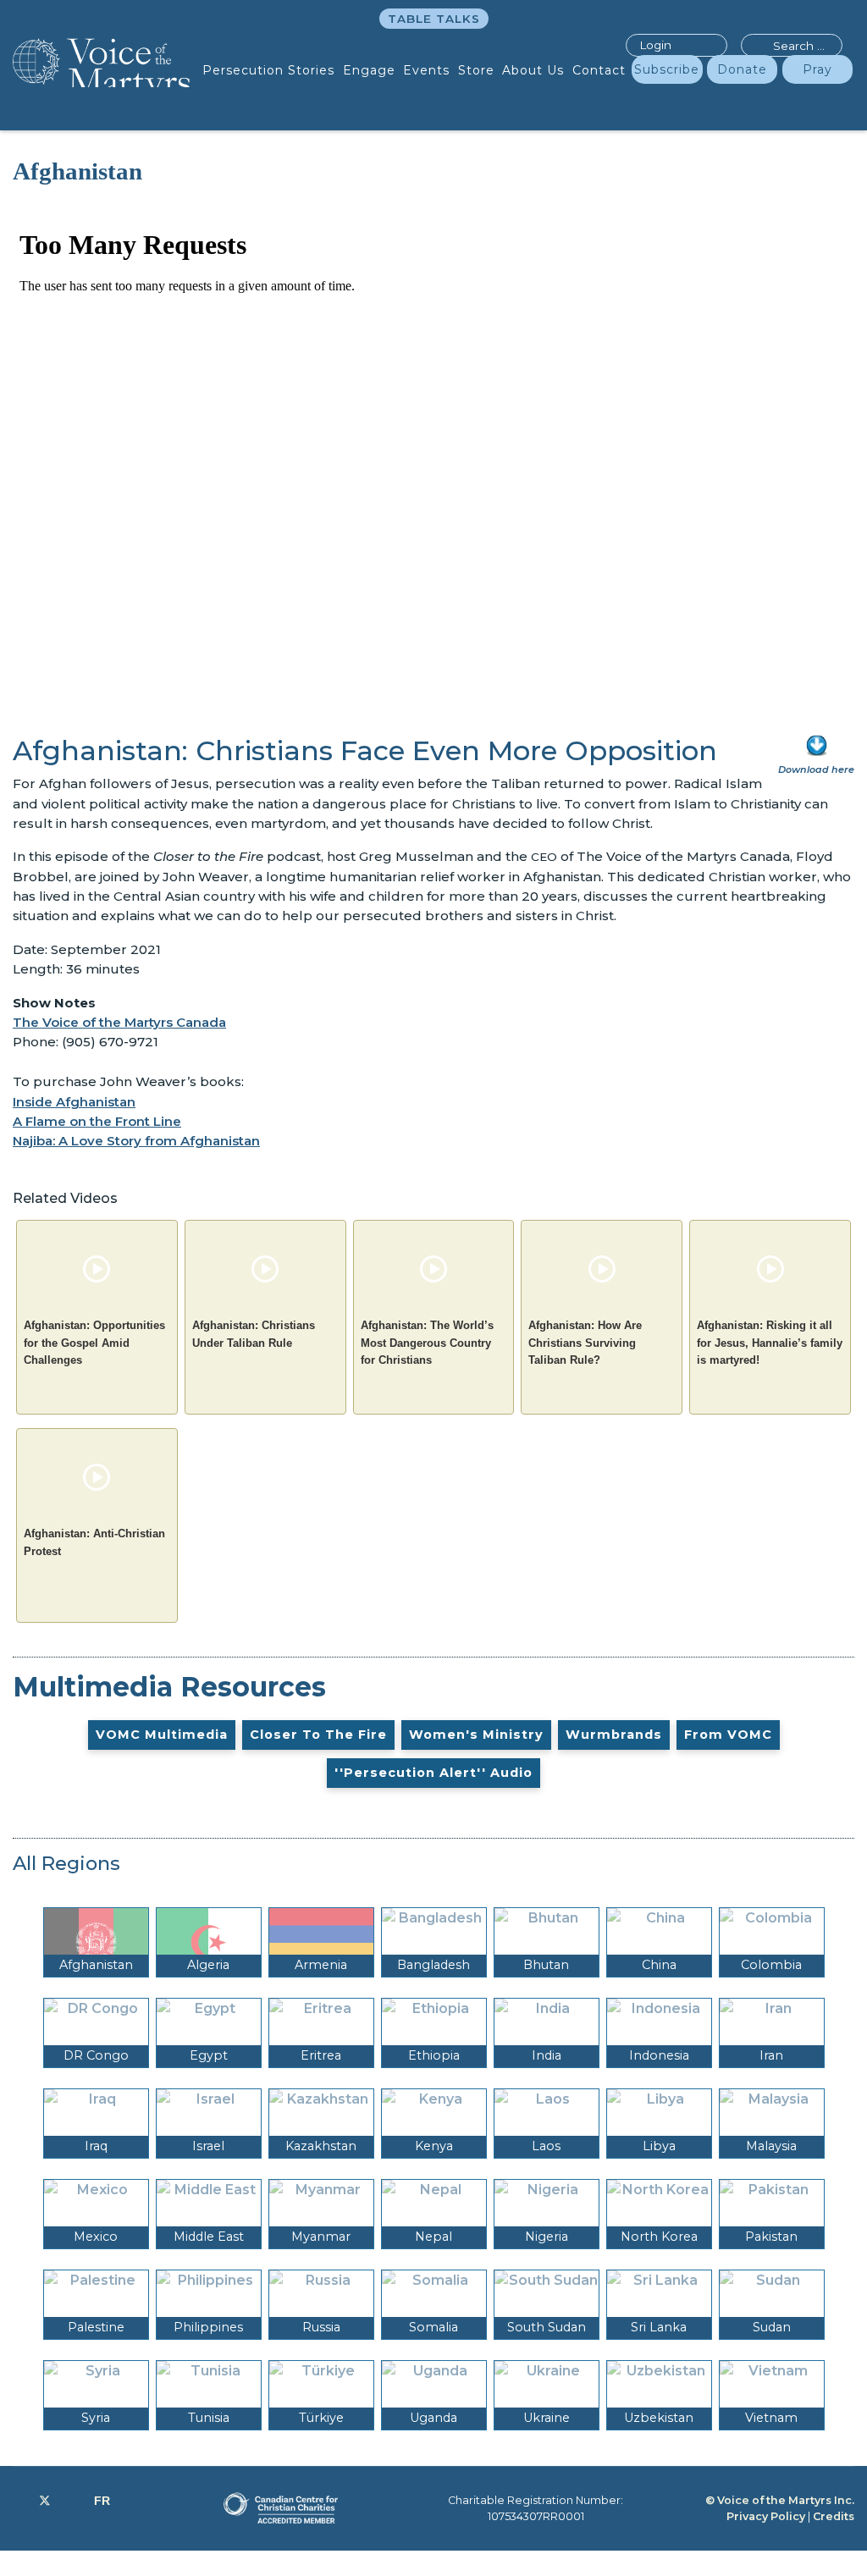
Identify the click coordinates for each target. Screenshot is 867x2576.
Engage (369, 70)
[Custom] (102, 2501)
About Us (533, 70)
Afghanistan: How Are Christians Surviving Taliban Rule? (585, 1343)
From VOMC (728, 1735)
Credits (834, 2516)
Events (426, 70)
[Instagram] (72, 2501)
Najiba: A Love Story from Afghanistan (136, 1141)
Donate (742, 69)
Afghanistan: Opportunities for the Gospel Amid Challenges (94, 1343)
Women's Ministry (476, 1735)
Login (655, 45)
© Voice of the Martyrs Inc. (780, 2500)
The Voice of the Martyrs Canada (119, 1022)
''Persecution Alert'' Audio (433, 1773)
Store (476, 70)
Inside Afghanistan (74, 1102)
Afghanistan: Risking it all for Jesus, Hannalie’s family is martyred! (770, 1343)
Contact (599, 70)
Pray (817, 69)
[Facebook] (17, 2501)
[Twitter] (45, 2501)
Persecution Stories (268, 70)
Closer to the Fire (318, 1735)
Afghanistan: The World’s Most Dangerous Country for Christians (427, 1343)
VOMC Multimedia (162, 1735)
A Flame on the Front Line (97, 1121)
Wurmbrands (614, 1735)
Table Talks (434, 19)
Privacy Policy (766, 2516)
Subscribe (667, 69)
